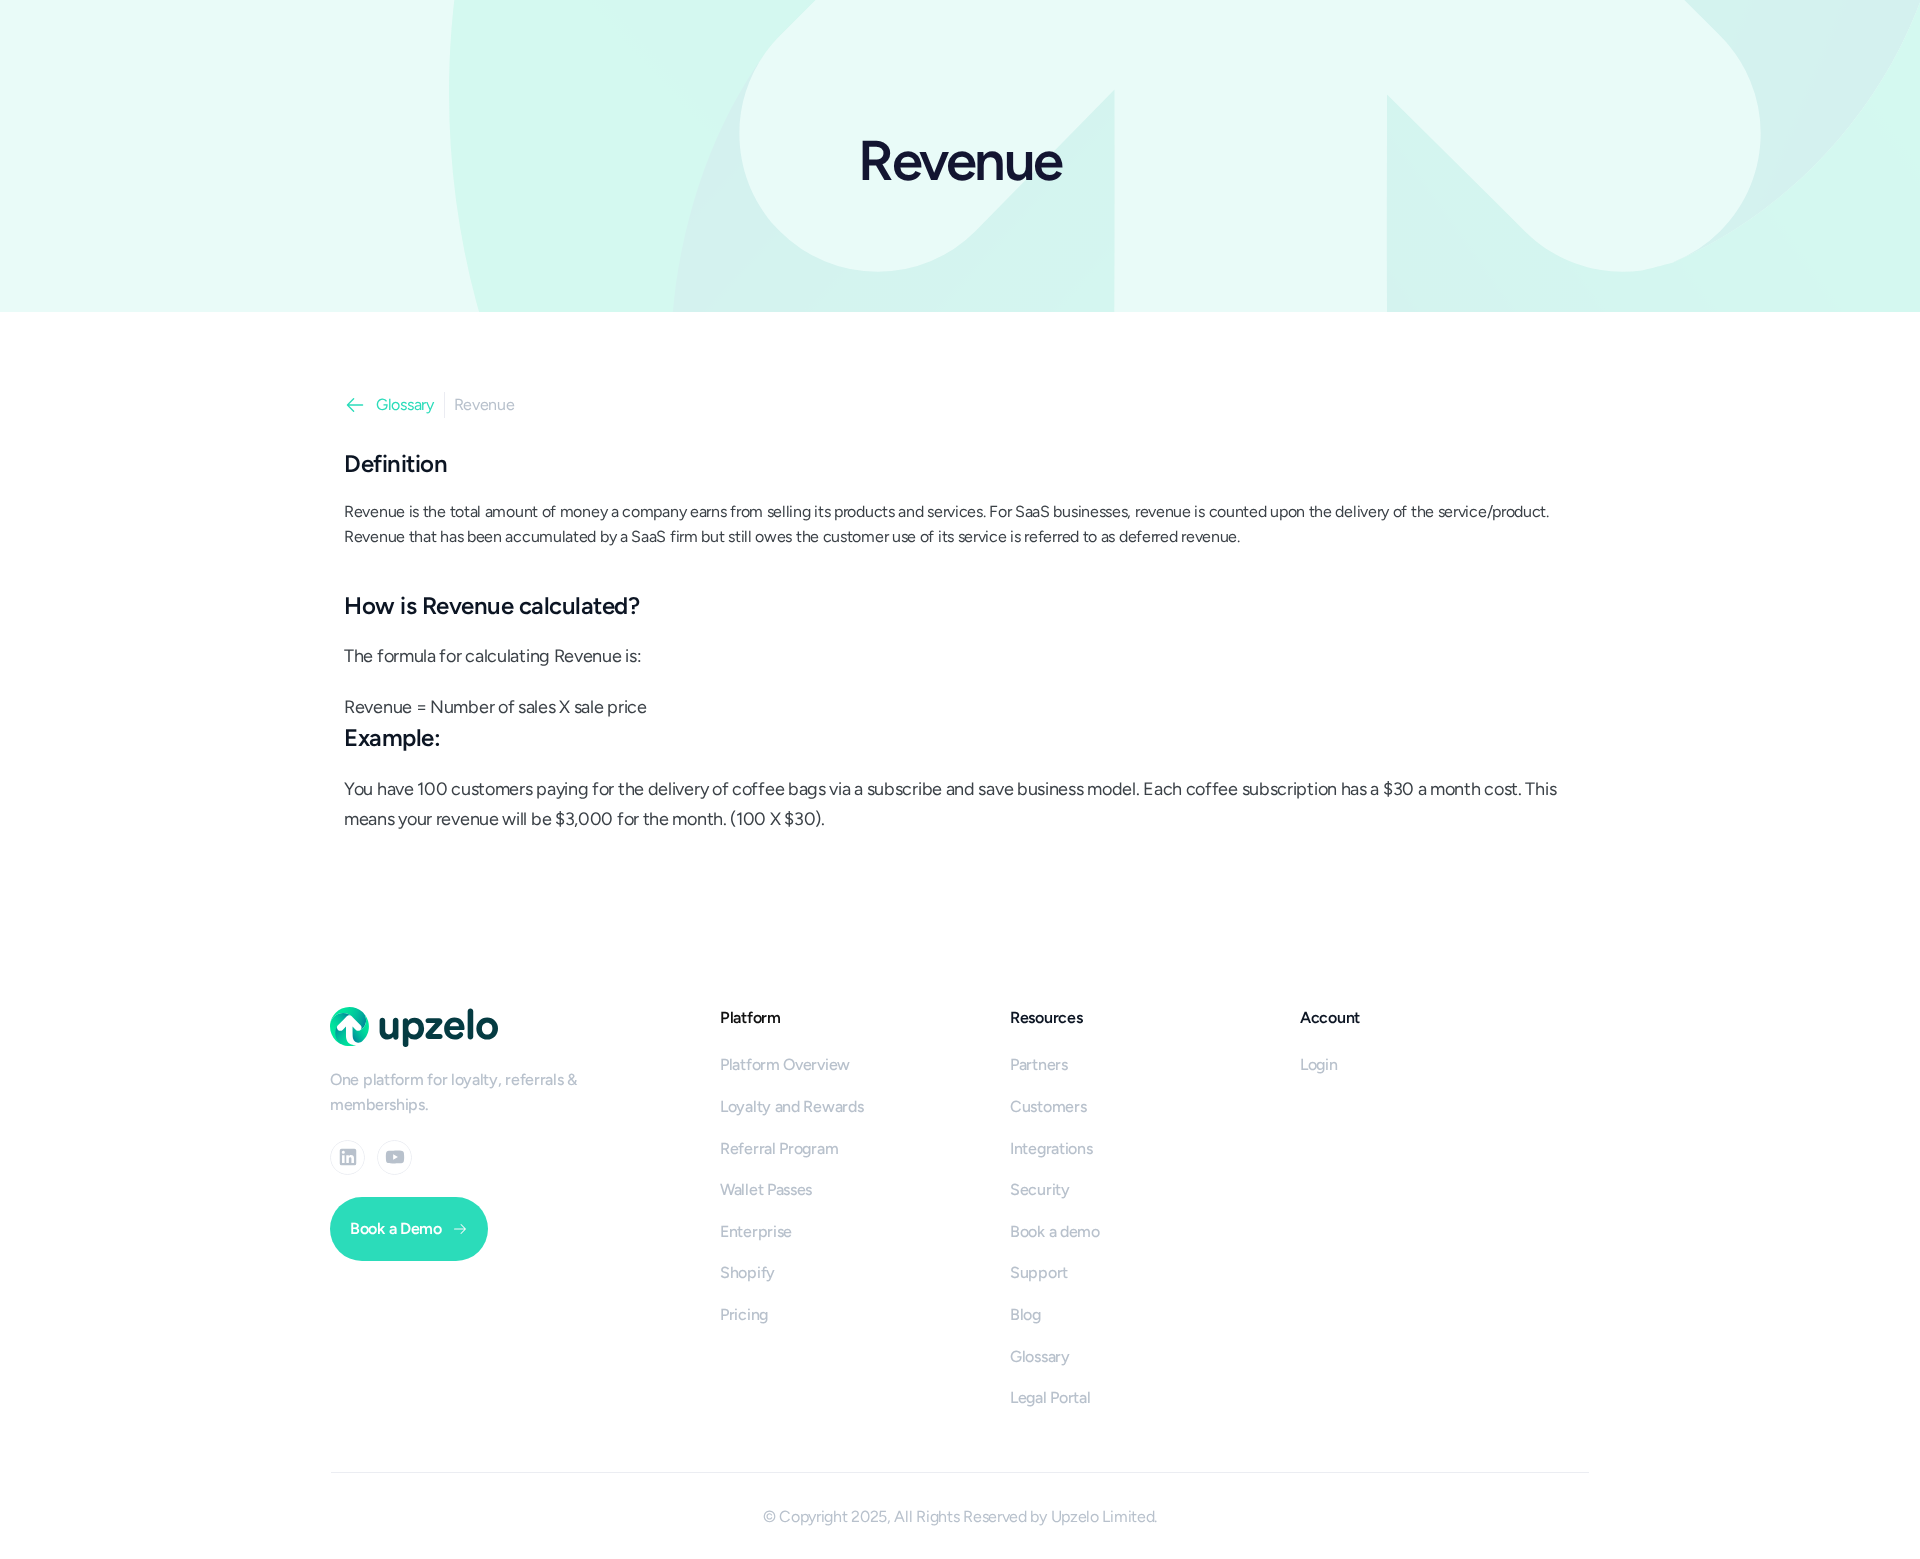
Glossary (405, 404)
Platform (750, 1017)
